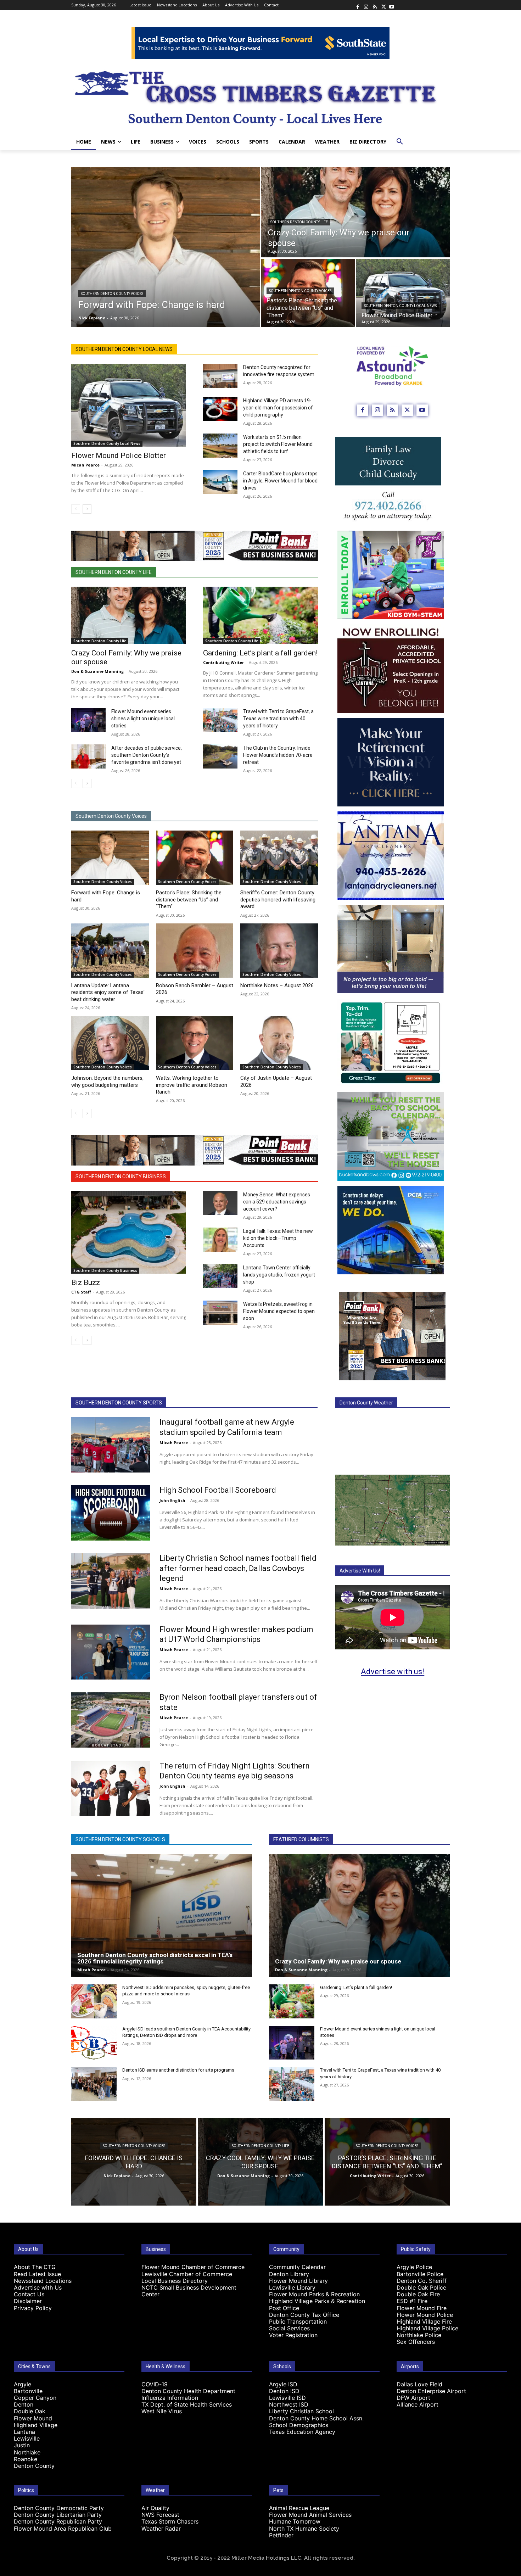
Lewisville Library (292, 2287)
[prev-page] (76, 509)
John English (172, 1500)
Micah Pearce (85, 465)
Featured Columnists (301, 1839)
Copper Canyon (35, 2398)
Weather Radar (161, 2528)
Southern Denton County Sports (119, 1403)
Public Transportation (298, 2321)
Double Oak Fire (418, 2294)
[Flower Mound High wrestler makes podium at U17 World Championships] (111, 1652)
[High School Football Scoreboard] (111, 1513)
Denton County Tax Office (304, 2315)
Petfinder (281, 2535)
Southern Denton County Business (121, 1177)
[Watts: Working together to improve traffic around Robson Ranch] (195, 1043)
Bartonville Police (420, 2274)
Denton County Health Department (188, 2391)
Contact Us (29, 2294)
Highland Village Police (427, 2328)
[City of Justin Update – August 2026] (279, 1043)
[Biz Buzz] (129, 1232)
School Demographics (299, 2425)
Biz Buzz (86, 1283)
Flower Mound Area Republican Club (63, 2528)
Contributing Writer (223, 662)
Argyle (23, 2384)
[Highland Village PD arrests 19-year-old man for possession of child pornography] (220, 409)
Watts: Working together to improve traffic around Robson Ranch (192, 1085)
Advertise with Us (38, 2287)
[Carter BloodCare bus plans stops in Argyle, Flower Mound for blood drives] (220, 482)
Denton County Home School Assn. (316, 2418)
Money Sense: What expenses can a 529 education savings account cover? (277, 1202)
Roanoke (26, 2459)
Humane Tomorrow (295, 2521)
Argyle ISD (283, 2384)
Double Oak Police (421, 2287)
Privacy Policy (33, 2308)
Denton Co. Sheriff (422, 2281)
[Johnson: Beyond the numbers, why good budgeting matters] (110, 1043)
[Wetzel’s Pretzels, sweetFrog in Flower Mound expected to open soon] (220, 1313)
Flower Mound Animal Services (310, 2515)
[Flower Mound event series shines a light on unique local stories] (88, 720)
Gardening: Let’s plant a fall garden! (260, 653)
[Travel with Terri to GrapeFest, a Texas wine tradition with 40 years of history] (220, 720)
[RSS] (375, 5)
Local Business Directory (175, 2281)
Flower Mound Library (298, 2281)
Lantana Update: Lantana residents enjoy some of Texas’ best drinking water (108, 992)
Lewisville (27, 2438)
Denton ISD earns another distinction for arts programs (178, 2070)
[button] (400, 142)
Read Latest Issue (37, 2274)
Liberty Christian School (301, 2411)
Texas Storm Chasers (170, 2521)
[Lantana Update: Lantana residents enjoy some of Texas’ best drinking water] (110, 951)
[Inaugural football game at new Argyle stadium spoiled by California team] (111, 1445)
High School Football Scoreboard (218, 1490)
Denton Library (289, 2274)
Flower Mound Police (425, 2315)
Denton (24, 2404)
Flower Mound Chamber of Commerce (193, 2267)
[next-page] (87, 509)
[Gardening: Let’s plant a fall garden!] (260, 615)
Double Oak (30, 2411)
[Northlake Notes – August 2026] (279, 951)
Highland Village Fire (424, 2321)
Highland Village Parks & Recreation (317, 2301)
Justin (22, 2445)
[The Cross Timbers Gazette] (260, 96)
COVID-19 (155, 2384)
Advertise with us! (393, 1672)
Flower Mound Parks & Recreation (314, 2294)
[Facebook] (358, 5)
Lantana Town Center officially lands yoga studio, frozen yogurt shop (279, 1275)
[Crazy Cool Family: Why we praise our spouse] (355, 212)
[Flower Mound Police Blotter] (403, 293)
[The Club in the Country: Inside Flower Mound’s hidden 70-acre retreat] (220, 756)
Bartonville (28, 2391)
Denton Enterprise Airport (431, 2391)
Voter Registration (293, 2335)
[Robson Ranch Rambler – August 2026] (195, 951)
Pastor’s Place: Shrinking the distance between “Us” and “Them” (189, 899)
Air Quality (155, 2508)
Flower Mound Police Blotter (119, 456)
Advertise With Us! (360, 1571)
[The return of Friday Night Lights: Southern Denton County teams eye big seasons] (111, 1789)
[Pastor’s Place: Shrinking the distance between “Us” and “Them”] (195, 858)
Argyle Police (414, 2267)
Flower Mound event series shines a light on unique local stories (143, 719)
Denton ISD (284, 2391)
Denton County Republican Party (58, 2521)
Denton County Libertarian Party (58, 2515)
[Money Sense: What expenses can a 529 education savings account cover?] (220, 1203)
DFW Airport (413, 2398)
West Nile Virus (162, 2411)
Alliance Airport (418, 2404)
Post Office (284, 2308)
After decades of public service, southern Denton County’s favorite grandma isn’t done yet (147, 755)
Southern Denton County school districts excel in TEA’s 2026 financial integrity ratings (155, 1958)
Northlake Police (419, 2335)
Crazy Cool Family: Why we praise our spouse (339, 1961)
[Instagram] (366, 5)
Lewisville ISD (287, 2398)
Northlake (27, 2452)
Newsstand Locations (43, 2281)
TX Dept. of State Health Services (187, 2404)
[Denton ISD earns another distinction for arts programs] (94, 2084)
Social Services (289, 2328)
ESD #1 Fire (412, 2301)
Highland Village (36, 2425)
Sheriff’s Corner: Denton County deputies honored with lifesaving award (278, 899)
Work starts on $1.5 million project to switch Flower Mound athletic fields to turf (278, 444)
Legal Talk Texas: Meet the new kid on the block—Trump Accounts (278, 1238)
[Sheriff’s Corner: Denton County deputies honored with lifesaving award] (279, 858)
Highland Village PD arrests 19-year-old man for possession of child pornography (278, 408)
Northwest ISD (289, 2404)
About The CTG (35, 2267)
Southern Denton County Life (299, 222)
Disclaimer (28, 2301)
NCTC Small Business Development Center (189, 2291)
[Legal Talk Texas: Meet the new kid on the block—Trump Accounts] (220, 1240)
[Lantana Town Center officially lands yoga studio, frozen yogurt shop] (220, 1276)
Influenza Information (170, 2398)
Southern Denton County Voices (112, 294)
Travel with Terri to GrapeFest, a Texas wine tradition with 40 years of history (278, 719)
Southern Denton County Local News (400, 306)
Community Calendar (297, 2267)
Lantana (24, 2432)
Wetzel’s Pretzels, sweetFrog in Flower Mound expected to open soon (279, 1311)
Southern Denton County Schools (120, 1839)
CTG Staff (81, 1292)
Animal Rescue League (299, 2508)
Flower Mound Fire (422, 2308)
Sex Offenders (416, 2342)
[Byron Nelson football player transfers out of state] (111, 1720)
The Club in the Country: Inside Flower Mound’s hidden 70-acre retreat (278, 755)
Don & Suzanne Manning (97, 671)
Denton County (34, 2466)
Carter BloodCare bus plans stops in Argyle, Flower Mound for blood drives (280, 481)
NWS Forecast (160, 2515)
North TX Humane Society (304, 2528)
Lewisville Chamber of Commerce (187, 2274)
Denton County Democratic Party (59, 2508)
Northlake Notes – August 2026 (277, 985)
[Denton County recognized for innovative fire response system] (220, 376)
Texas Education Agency (302, 2432)
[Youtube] (392, 5)
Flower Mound (33, 2418)
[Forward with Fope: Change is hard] (166, 247)
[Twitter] (383, 5)
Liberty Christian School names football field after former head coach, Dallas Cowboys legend (238, 1568)
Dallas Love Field (419, 2384)
